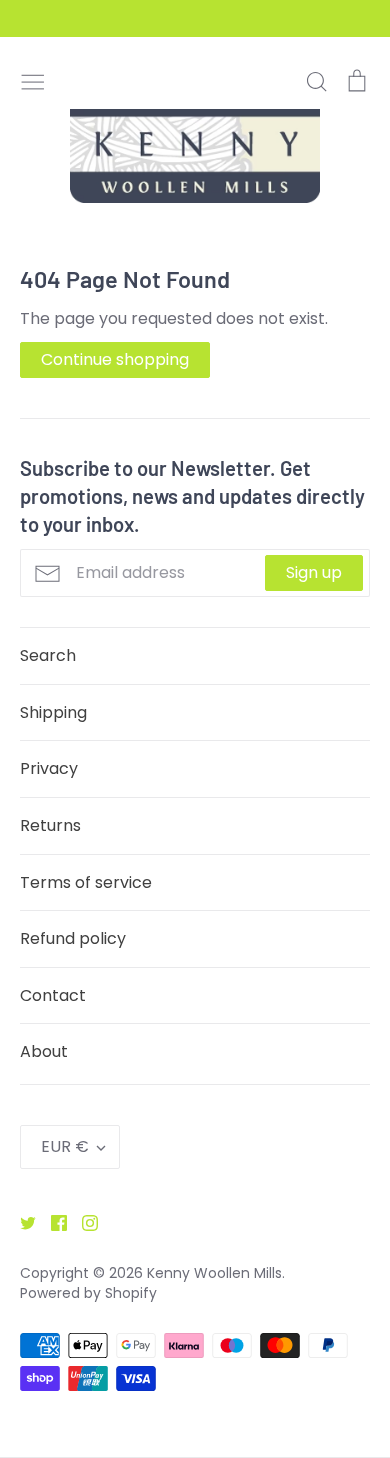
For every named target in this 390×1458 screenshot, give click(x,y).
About (44, 1051)
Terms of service (86, 882)
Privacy (49, 768)
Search (48, 655)
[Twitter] (20, 1221)
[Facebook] (51, 1221)
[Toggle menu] (33, 80)
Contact (53, 995)
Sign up (314, 572)
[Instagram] (82, 1221)
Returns (50, 825)
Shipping (53, 712)
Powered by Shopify (88, 1293)
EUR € (65, 1146)
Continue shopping (115, 359)
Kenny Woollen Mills (214, 1273)
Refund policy (73, 938)
